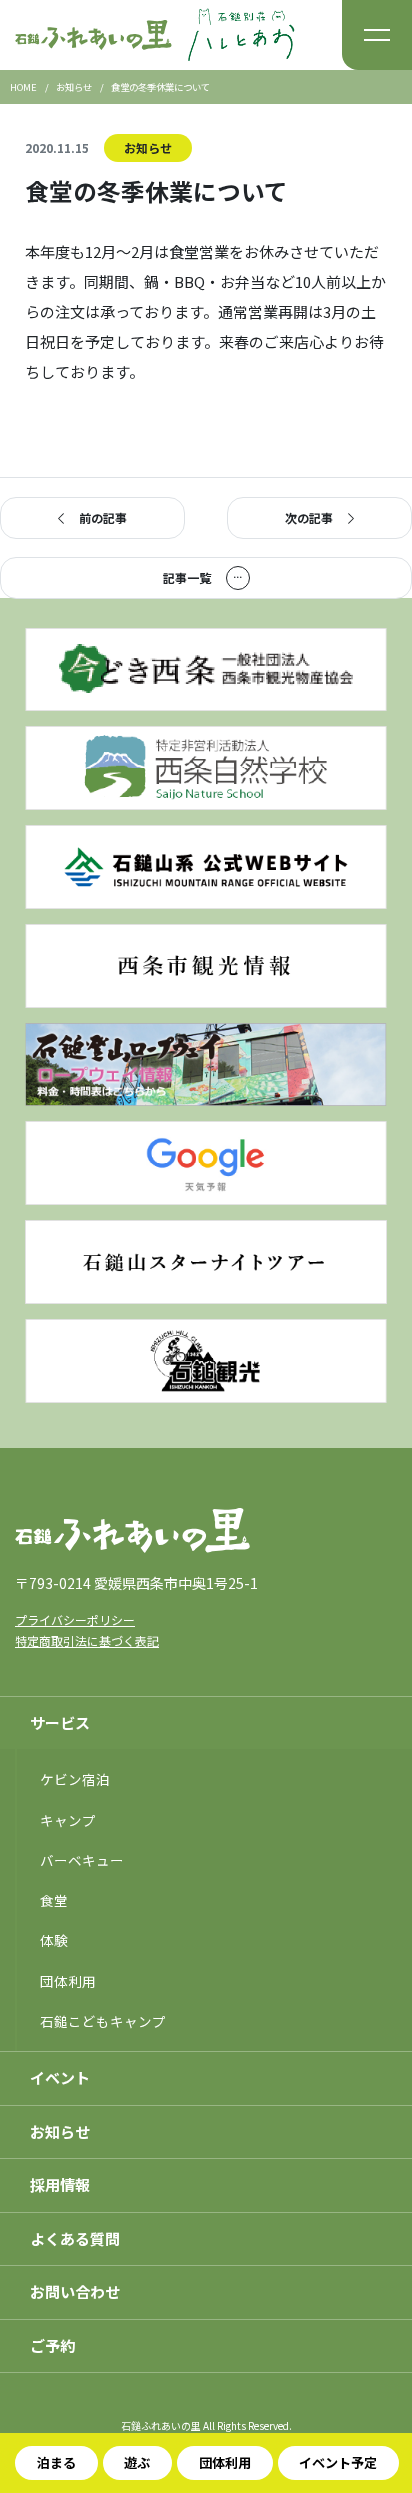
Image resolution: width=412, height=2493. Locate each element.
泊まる (56, 2462)
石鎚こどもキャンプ (103, 2021)
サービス (60, 1722)
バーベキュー (82, 1860)
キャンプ (68, 1820)
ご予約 (52, 2345)
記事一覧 (187, 577)
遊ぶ (137, 2462)
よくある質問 (75, 2238)
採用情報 (60, 2184)
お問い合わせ (75, 2291)
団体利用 (225, 2462)
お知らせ (148, 147)
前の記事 (103, 517)
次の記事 (309, 517)
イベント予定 (338, 2462)
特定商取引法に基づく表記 (87, 1640)
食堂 (54, 1900)
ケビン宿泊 (75, 1779)
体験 (54, 1940)
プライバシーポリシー (75, 1619)
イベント (60, 2077)
